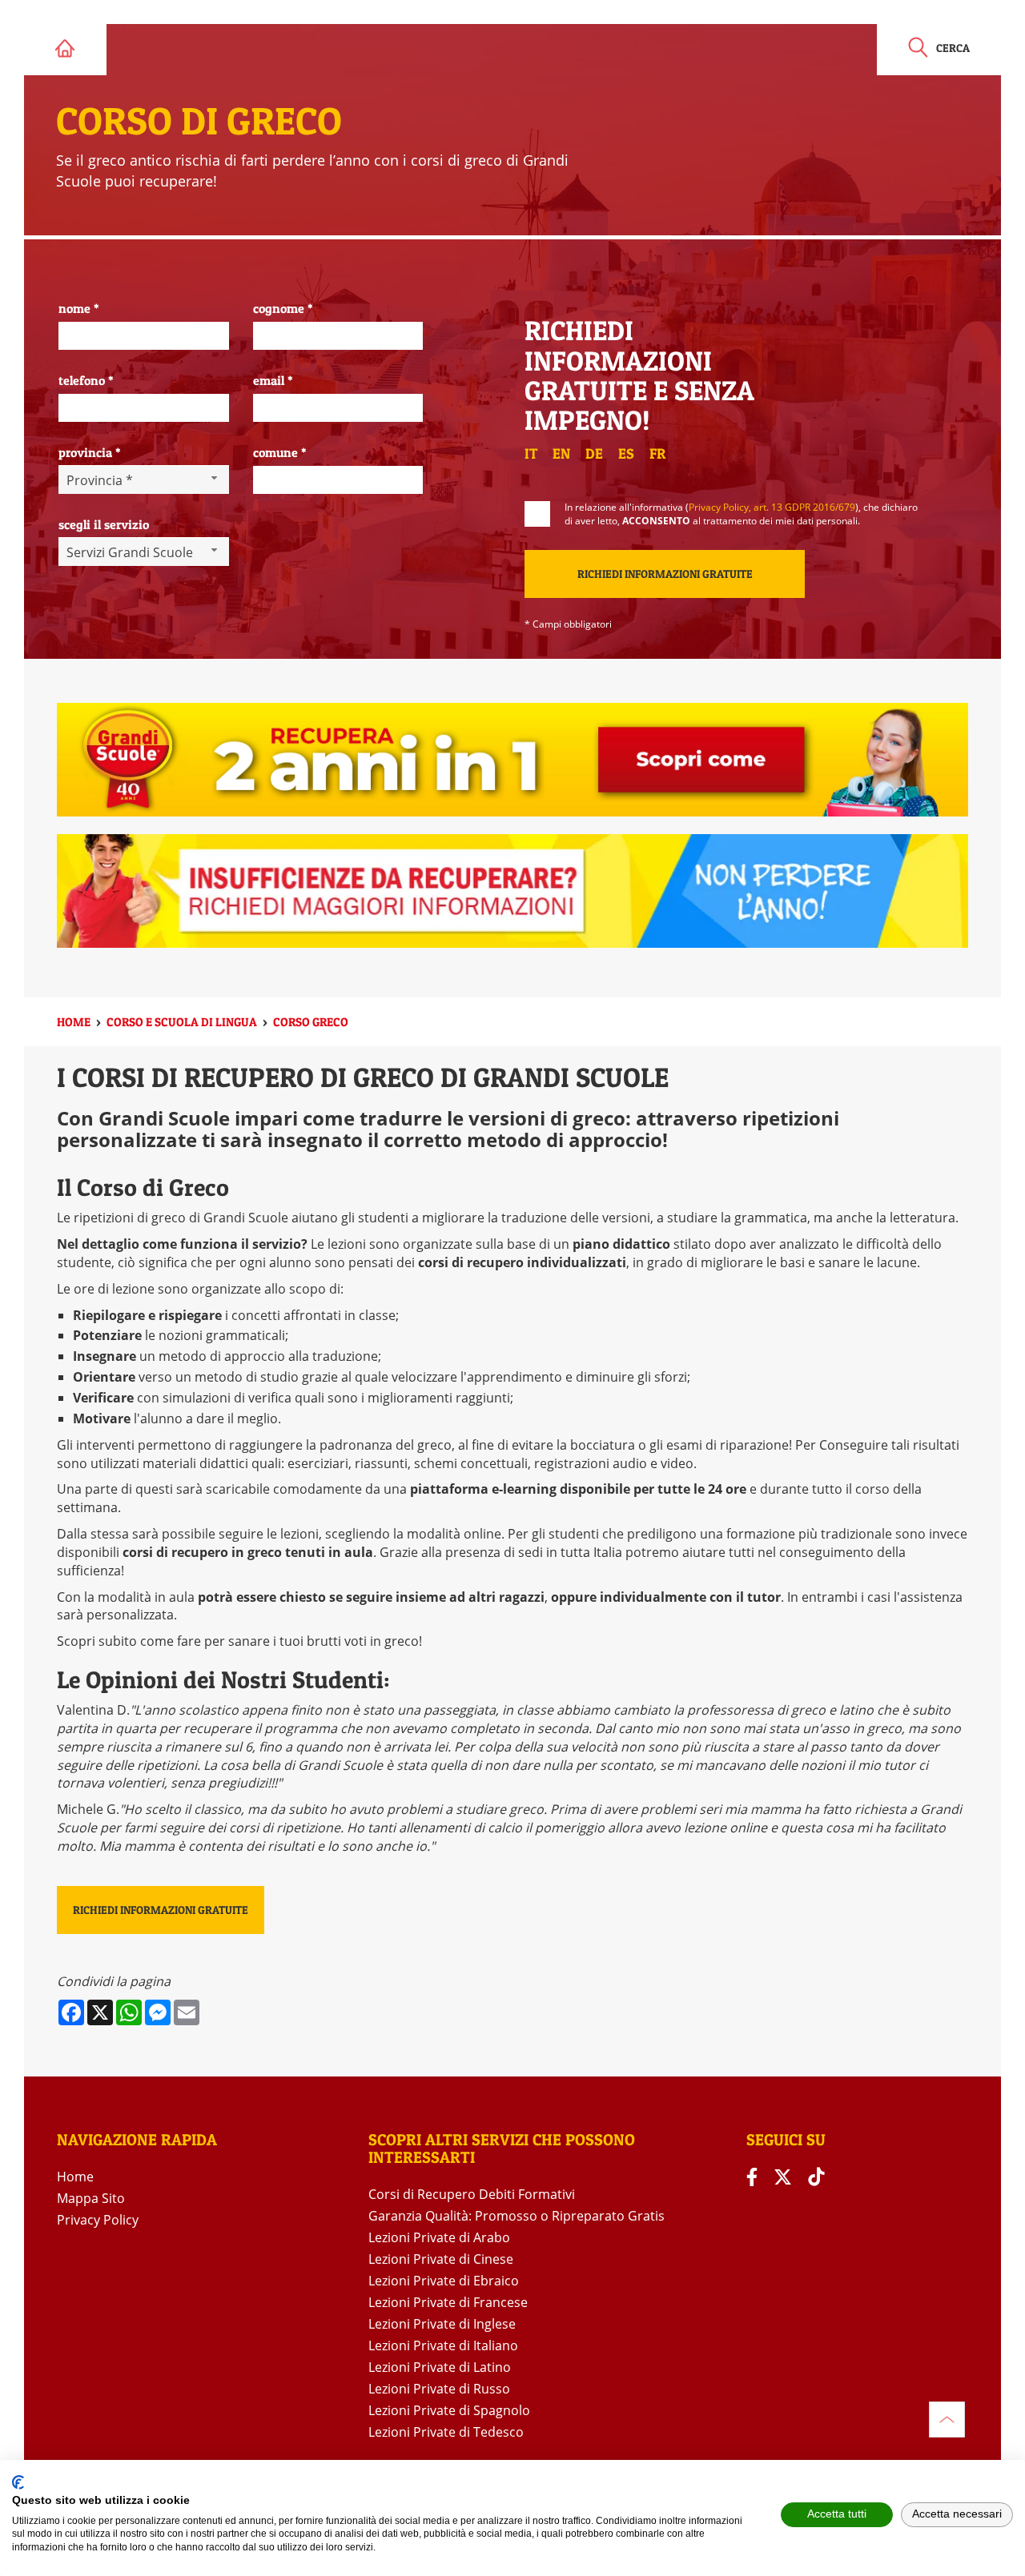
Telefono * (86, 380)
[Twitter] (783, 2177)
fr (657, 453)
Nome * (79, 308)
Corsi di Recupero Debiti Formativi (472, 2194)
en (561, 453)
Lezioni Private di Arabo (439, 2237)
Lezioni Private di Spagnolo (449, 2410)
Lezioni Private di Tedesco (446, 2432)
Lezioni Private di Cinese (441, 2259)
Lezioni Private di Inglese (442, 2324)
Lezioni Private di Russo (439, 2389)
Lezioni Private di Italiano (443, 2345)
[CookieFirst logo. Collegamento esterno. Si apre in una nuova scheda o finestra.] (18, 2482)
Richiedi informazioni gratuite (161, 1910)
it (531, 453)
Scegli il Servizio (104, 524)
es (626, 453)
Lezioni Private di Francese (448, 2302)
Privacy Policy (98, 2220)
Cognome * (283, 308)
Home (75, 2177)
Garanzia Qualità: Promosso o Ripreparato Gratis (517, 2216)
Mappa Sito (91, 2198)
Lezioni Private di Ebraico (444, 2281)
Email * (273, 380)
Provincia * (90, 452)
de (594, 453)
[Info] (947, 2420)
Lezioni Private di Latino (440, 2367)
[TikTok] (816, 2177)
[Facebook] (752, 2177)
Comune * (280, 452)
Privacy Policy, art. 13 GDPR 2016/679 (772, 507)
